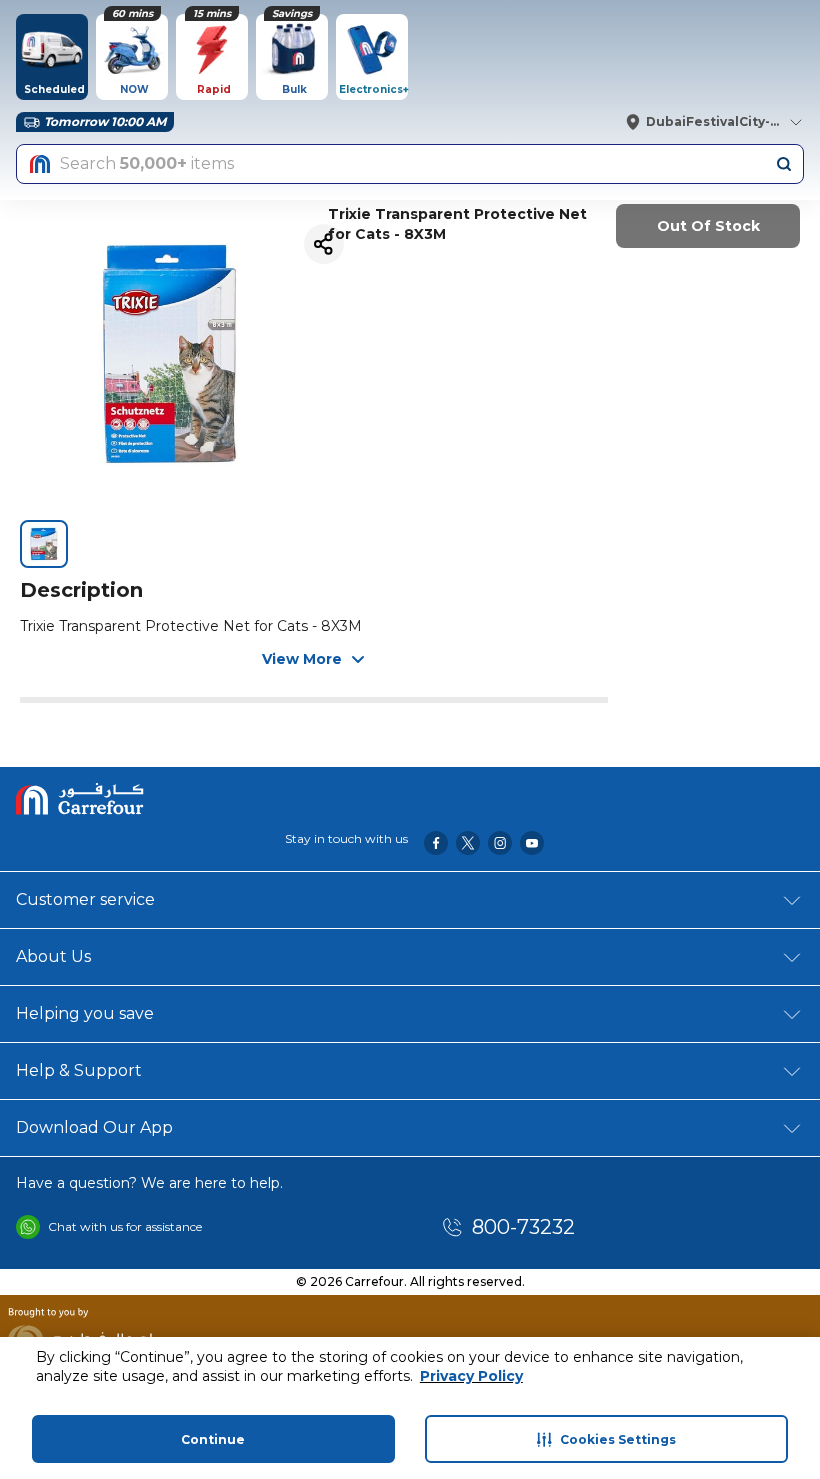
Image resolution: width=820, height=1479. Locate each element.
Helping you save (85, 1013)
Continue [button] (213, 1439)
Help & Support (79, 1070)
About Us (53, 956)
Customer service (85, 899)
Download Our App (94, 1127)
